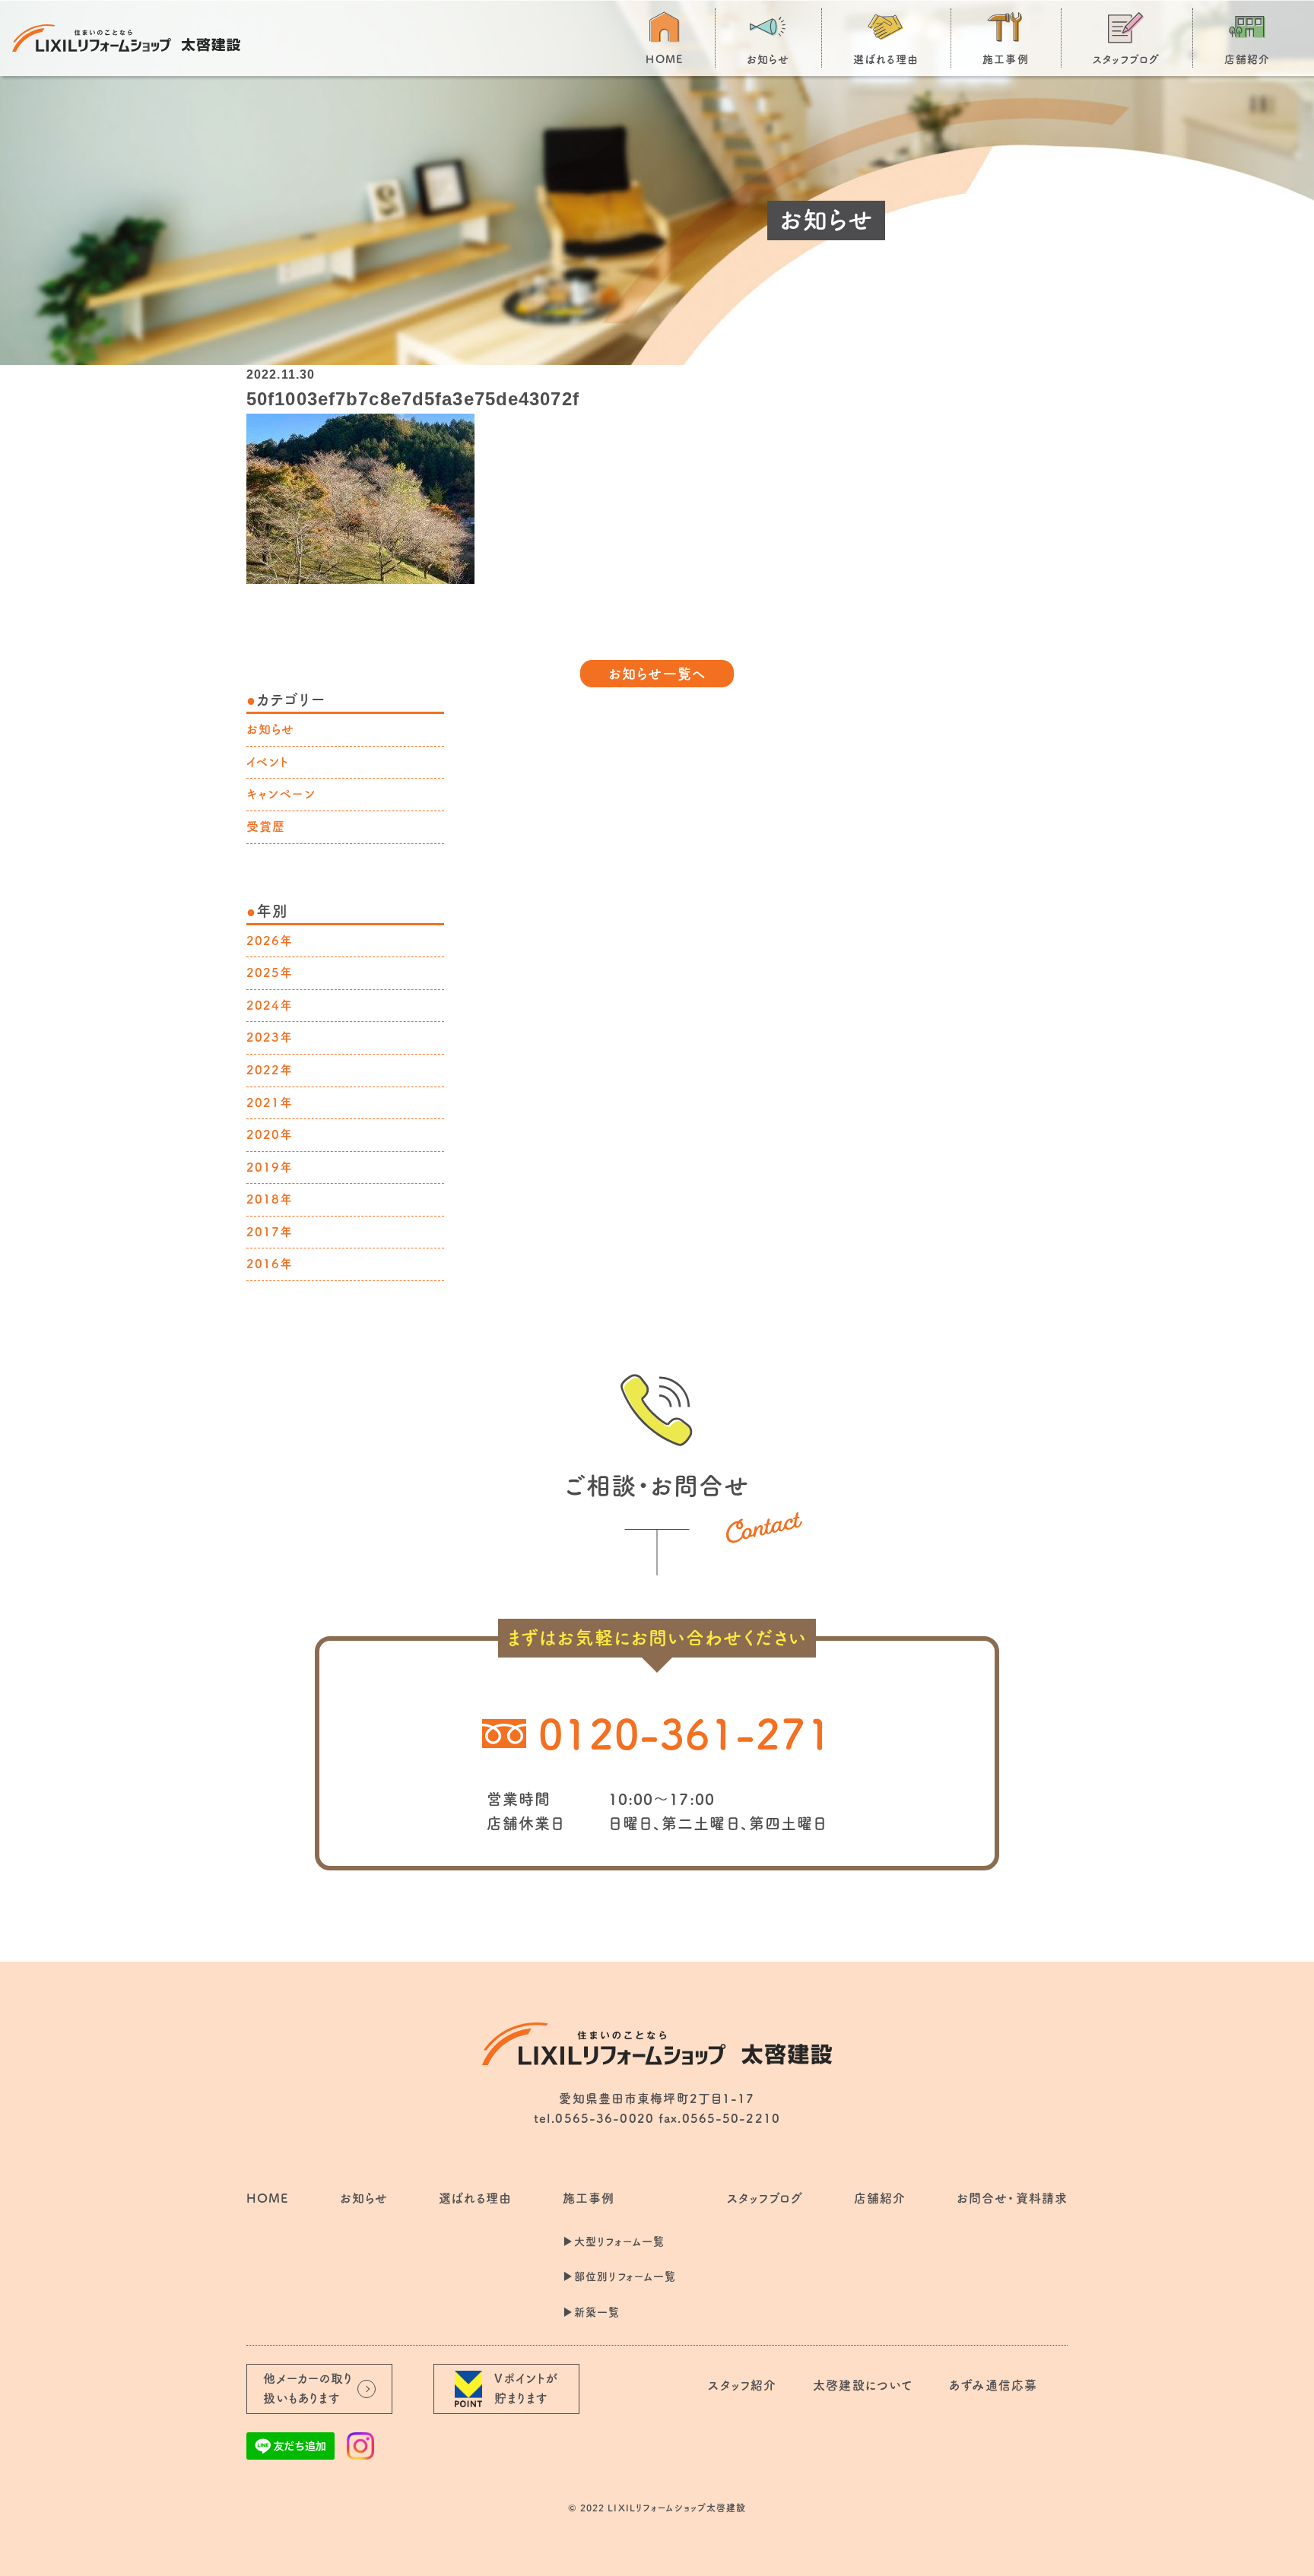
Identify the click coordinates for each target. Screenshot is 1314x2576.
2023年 (270, 1037)
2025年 (270, 972)
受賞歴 (266, 826)
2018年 (270, 1199)
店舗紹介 (1247, 59)
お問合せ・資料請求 (1012, 2198)
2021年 (270, 1102)
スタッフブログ (1127, 59)
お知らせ (768, 59)
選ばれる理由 (886, 59)
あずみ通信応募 (993, 2385)
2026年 (270, 941)
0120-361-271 (685, 1734)
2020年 (270, 1134)
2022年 (270, 1070)
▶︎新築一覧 (592, 2312)
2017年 (270, 1232)
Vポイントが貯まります (527, 2388)
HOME (664, 59)
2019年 (270, 1167)
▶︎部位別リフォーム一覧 (619, 2276)
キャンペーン (281, 794)
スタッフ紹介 (742, 2385)
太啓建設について (863, 2385)
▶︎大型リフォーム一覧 (614, 2241)
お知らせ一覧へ (657, 674)
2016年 (270, 1264)
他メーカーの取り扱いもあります (308, 2388)
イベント (268, 762)
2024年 (270, 1005)
